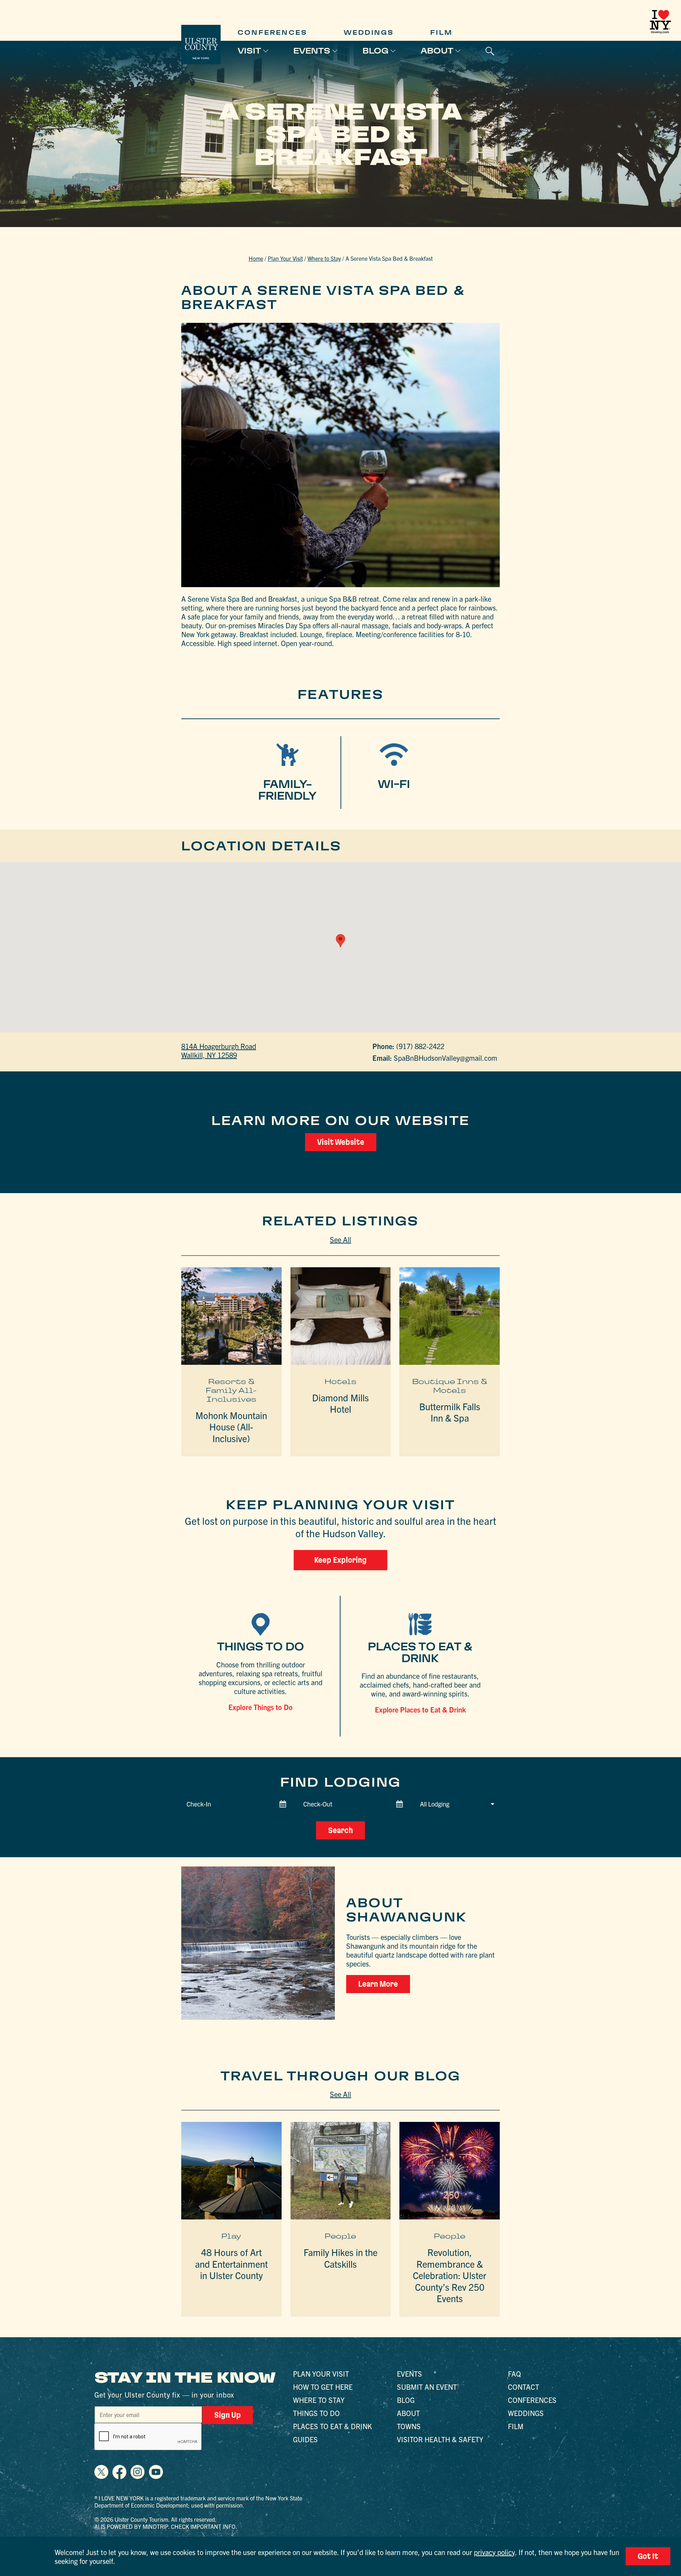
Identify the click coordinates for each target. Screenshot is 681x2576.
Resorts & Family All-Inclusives (231, 1390)
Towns (409, 2426)
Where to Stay (324, 258)
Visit (249, 51)
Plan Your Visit (285, 258)
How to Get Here (323, 2387)
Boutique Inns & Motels (450, 1386)
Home (256, 258)
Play (231, 2236)
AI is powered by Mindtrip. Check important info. (166, 2526)
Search (340, 1830)
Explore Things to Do (261, 1707)
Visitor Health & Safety (440, 2439)
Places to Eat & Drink (333, 2426)
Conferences (272, 32)
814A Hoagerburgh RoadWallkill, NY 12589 (219, 1050)
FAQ (514, 2374)
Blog (375, 51)
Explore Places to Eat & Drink (420, 1709)
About (437, 51)
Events (312, 51)
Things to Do (316, 2413)
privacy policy (494, 2552)
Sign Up (228, 2415)
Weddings (369, 32)
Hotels (340, 1381)
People (340, 2236)
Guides (305, 2439)
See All (340, 1239)
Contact (524, 2387)
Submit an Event (427, 2387)
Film (441, 32)
